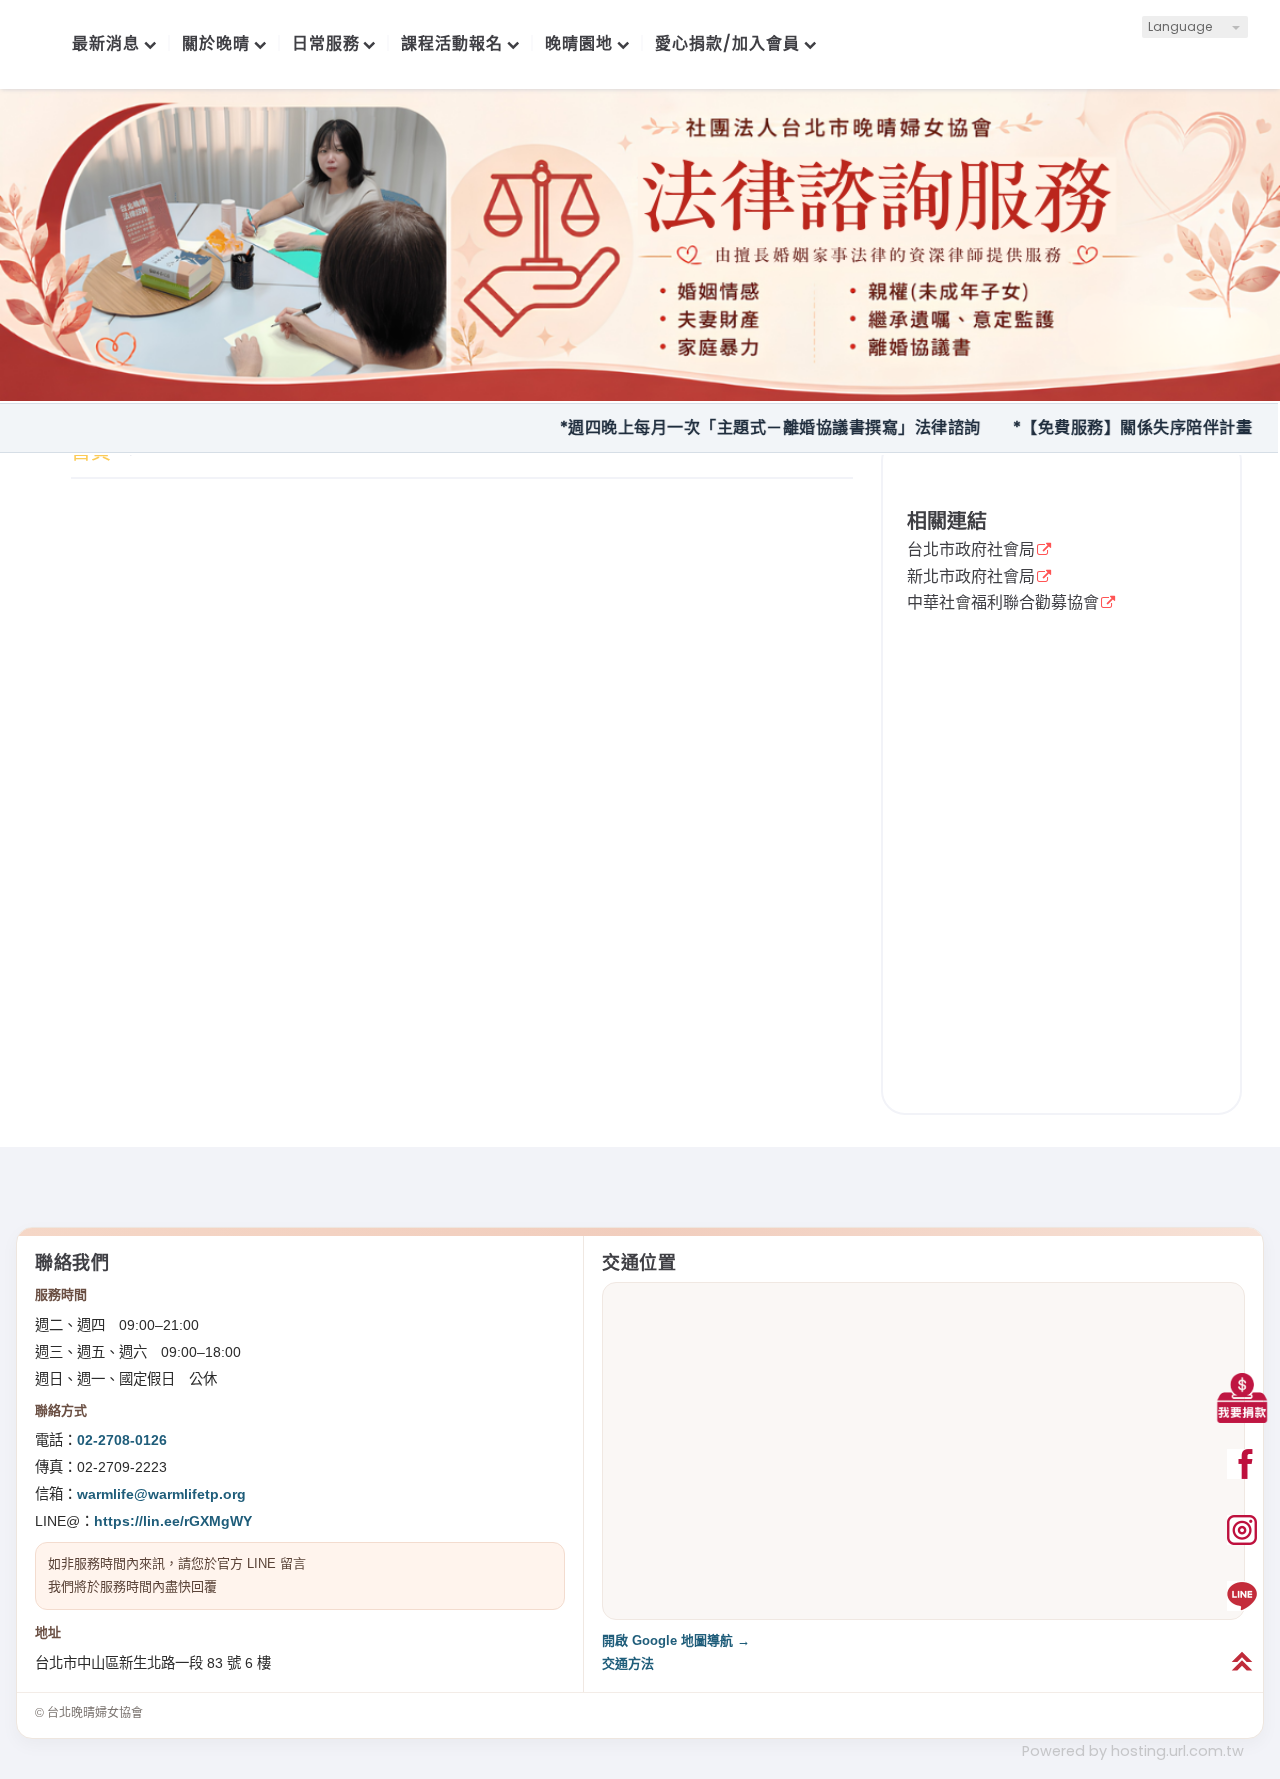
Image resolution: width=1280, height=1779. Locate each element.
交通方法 (628, 1663)
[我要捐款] (1242, 1398)
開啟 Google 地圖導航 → (676, 1640)
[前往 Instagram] (1242, 1530)
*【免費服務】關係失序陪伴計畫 (1092, 427)
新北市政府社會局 (971, 578)
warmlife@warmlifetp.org (161, 1494)
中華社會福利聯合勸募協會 (1003, 604)
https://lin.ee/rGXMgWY (173, 1521)
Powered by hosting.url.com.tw (1133, 1751)
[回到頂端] (1242, 1662)
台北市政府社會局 (971, 551)
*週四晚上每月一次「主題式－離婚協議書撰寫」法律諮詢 (729, 427)
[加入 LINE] (1242, 1596)
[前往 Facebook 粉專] (1242, 1464)
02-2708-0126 (122, 1440)
